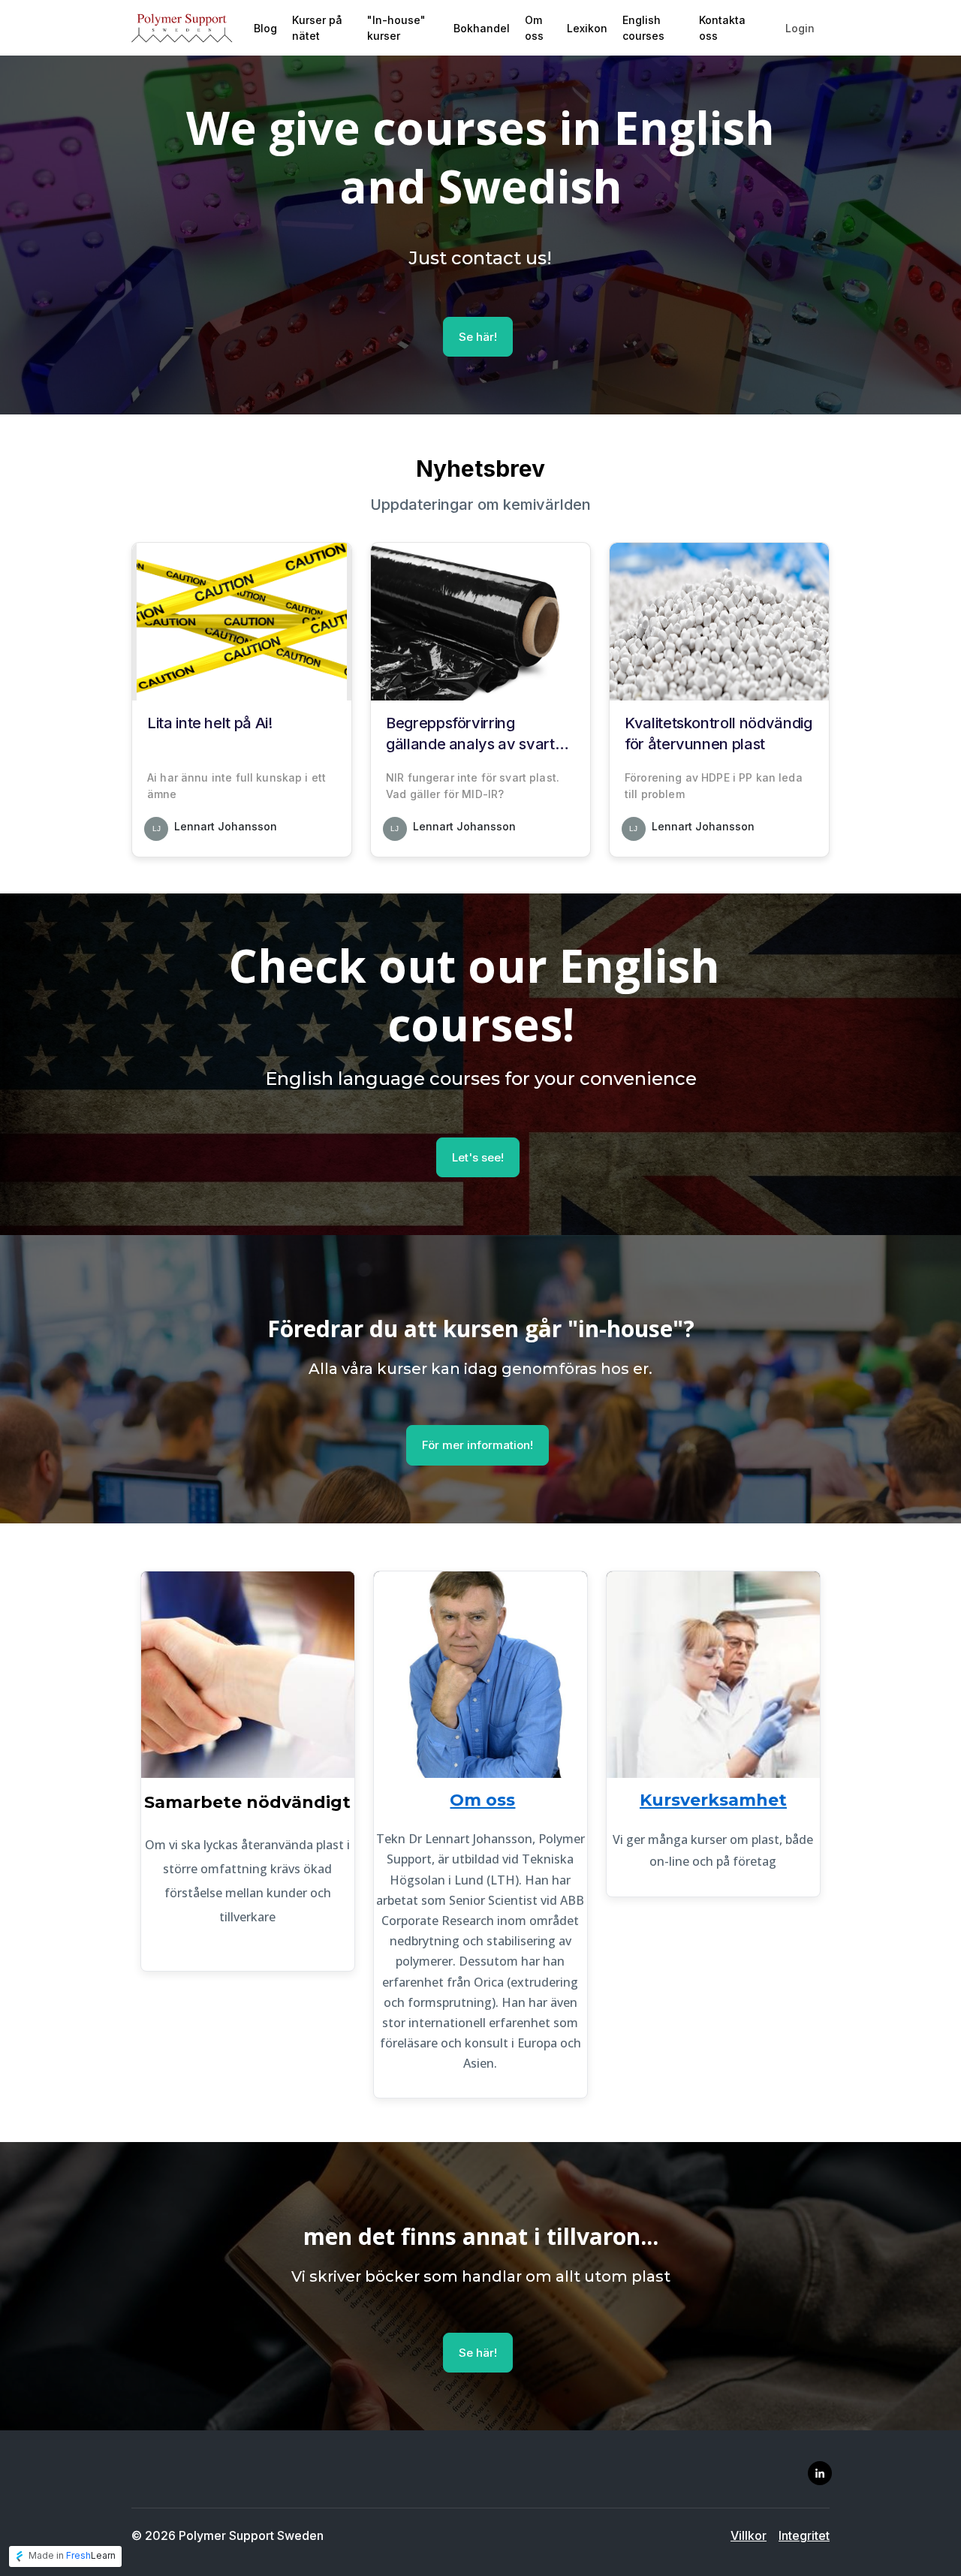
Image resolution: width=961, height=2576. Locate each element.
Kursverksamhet (713, 1800)
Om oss (482, 1800)
